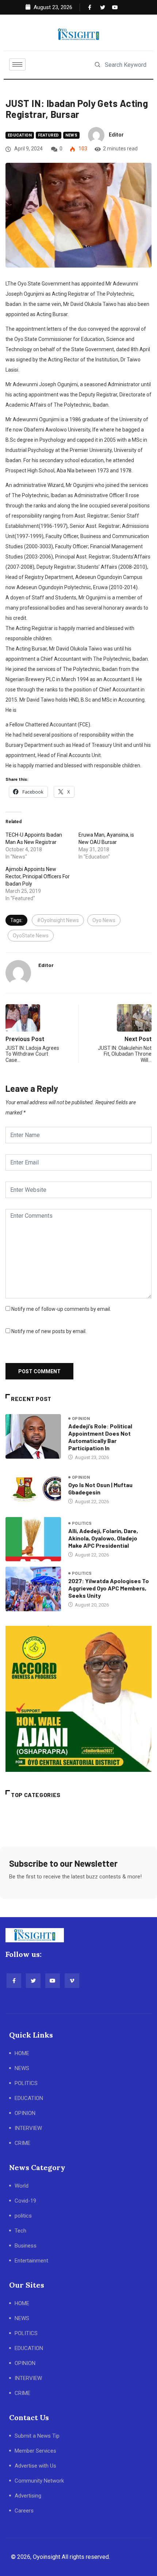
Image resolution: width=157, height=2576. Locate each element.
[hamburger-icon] (17, 64)
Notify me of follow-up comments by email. (61, 1309)
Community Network (39, 2481)
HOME (22, 2053)
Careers (24, 2511)
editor (116, 135)
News (72, 135)
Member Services (35, 2451)
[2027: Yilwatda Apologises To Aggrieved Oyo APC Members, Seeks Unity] (33, 1589)
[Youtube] (113, 7)
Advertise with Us (35, 2466)
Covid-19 (25, 2201)
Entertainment (31, 2261)
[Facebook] (89, 7)
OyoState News (31, 936)
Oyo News (104, 920)
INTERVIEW (28, 2128)
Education (20, 135)
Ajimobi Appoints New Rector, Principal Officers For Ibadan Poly (38, 876)
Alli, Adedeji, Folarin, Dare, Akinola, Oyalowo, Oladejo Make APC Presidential (103, 1538)
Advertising (28, 2496)
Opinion (81, 1419)
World (22, 2186)
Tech (20, 2231)
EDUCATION (29, 2098)
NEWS (22, 2068)
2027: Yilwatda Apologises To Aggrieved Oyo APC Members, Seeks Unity (109, 1588)
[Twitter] (101, 7)
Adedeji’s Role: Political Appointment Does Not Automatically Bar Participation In (100, 1437)
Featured (49, 135)
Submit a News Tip (37, 2436)
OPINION (25, 2113)
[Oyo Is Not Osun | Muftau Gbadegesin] (33, 1489)
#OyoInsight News (58, 920)
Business (26, 2246)
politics (82, 1523)
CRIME (22, 2143)
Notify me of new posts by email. (49, 1331)
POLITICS (26, 2083)
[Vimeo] (72, 1981)
